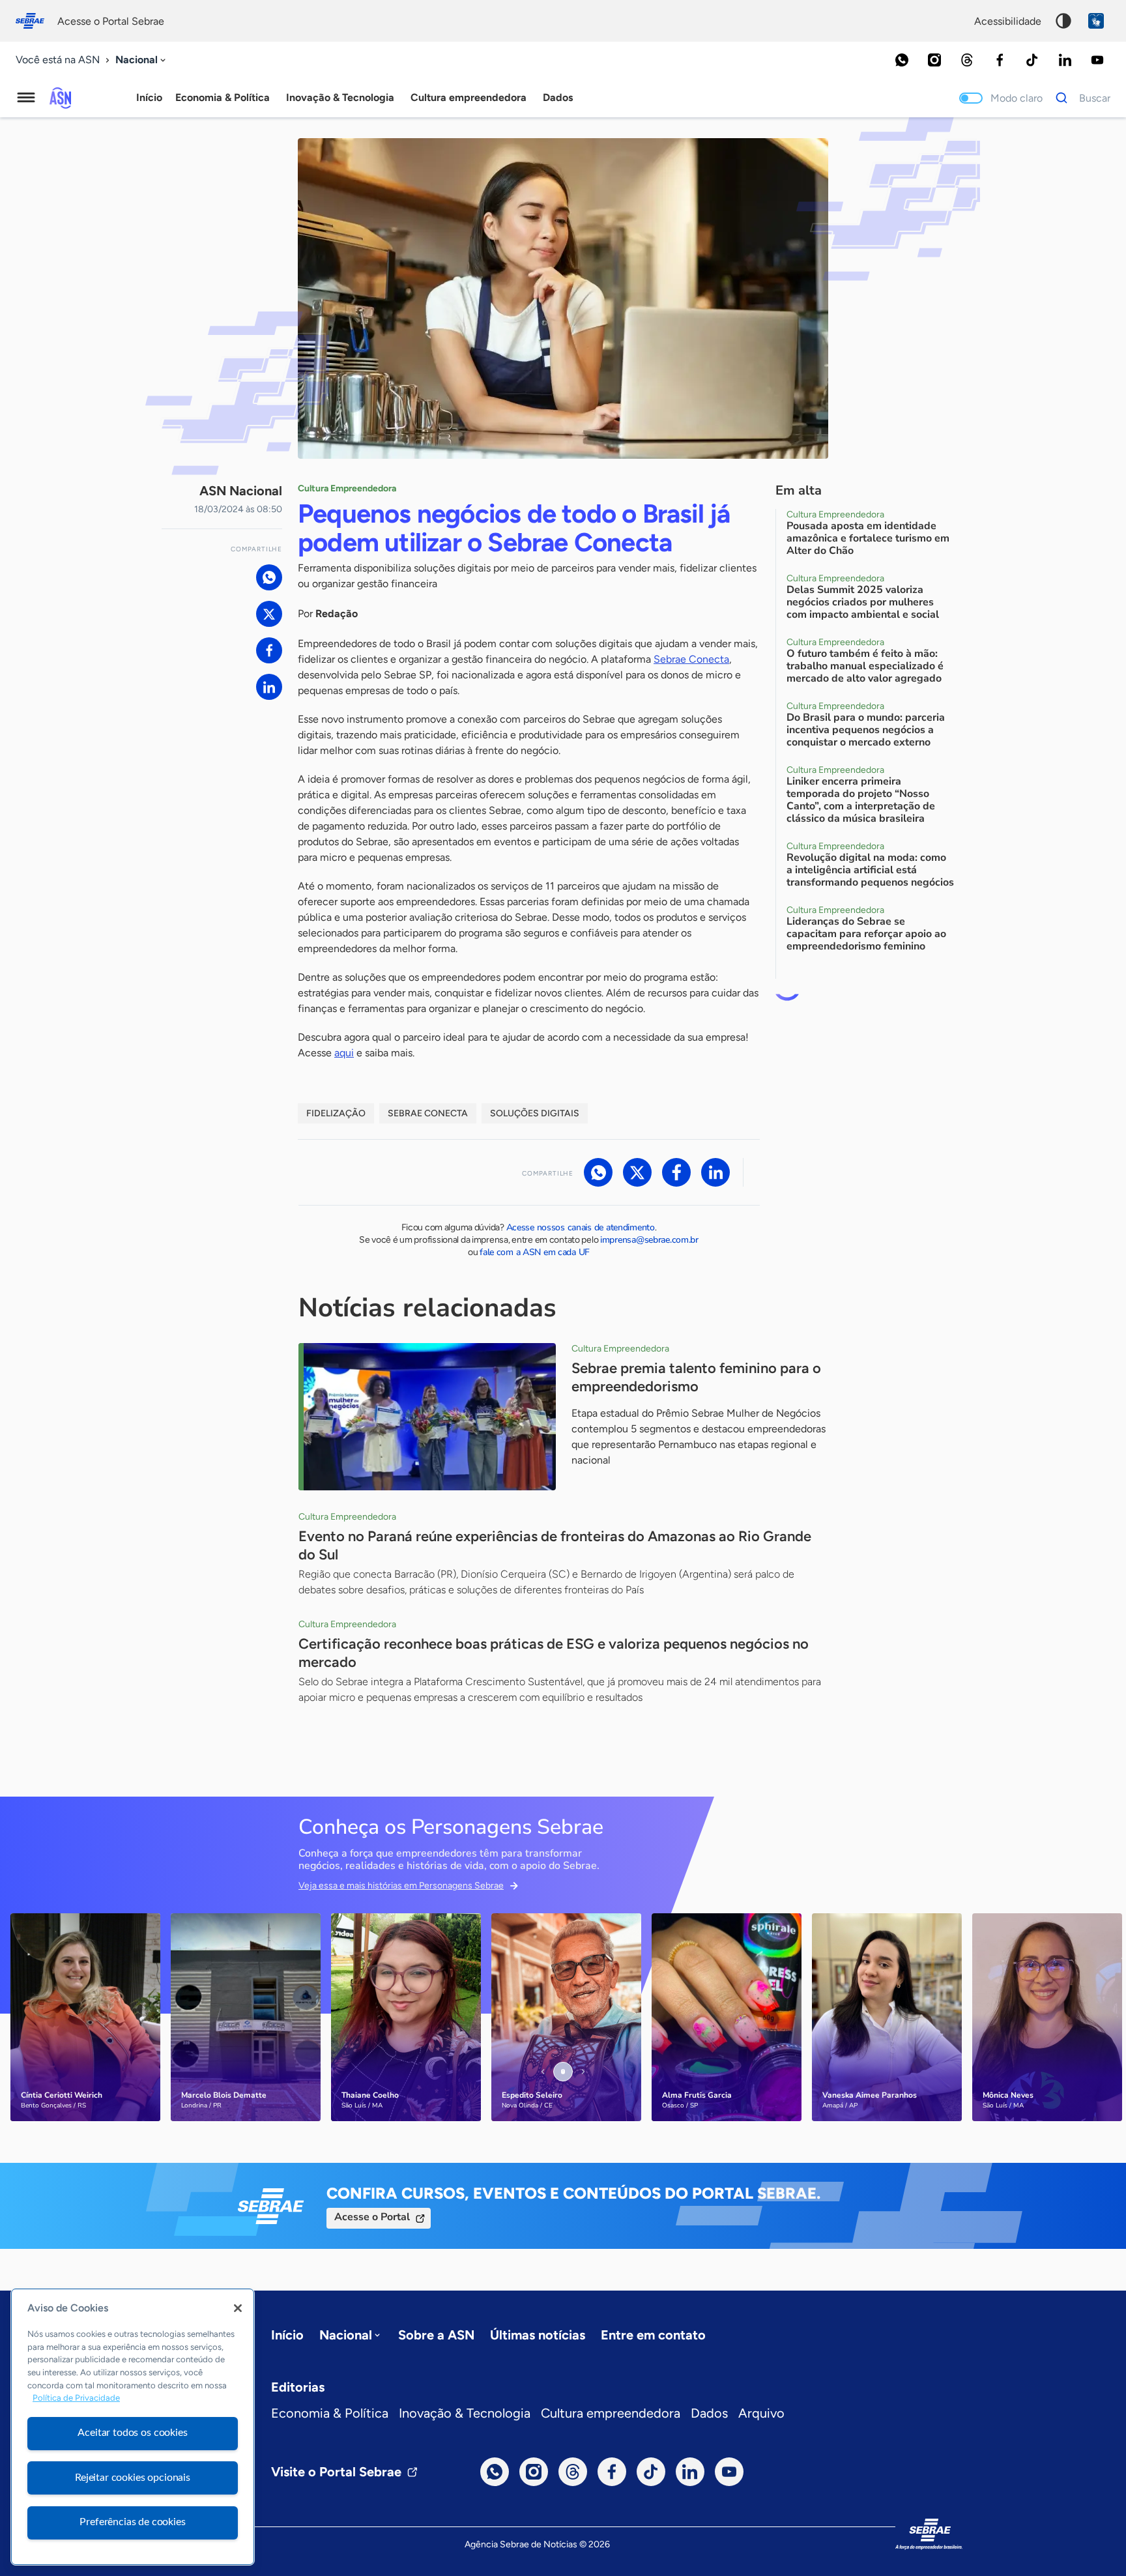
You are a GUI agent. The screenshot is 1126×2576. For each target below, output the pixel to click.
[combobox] (142, 60)
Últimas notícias (538, 2335)
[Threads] (967, 60)
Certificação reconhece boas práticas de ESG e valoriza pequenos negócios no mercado (554, 1653)
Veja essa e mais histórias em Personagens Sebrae (401, 1886)
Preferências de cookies (132, 2522)
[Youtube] (1097, 60)
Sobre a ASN (436, 2335)
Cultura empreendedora (611, 2413)
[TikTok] (1032, 60)
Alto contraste (1063, 21)
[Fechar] (238, 2308)
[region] (133, 2427)
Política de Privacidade (76, 2398)
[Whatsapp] (902, 60)
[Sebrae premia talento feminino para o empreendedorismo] (427, 1417)
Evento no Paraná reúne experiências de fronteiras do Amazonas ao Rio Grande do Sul (555, 1545)
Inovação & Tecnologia (465, 2413)
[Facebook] (1000, 60)
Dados (709, 2413)
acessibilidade (1008, 21)
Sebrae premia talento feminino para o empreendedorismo (696, 1377)
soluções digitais (535, 1113)
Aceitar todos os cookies (132, 2433)
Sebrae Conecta (691, 659)
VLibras (1096, 21)
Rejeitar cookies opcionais (133, 2478)
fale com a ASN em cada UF (535, 1252)
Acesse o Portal (372, 2217)
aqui (344, 1053)
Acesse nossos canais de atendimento (581, 1227)
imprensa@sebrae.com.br (649, 1240)
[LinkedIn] (1065, 60)
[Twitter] (269, 614)
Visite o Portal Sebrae (336, 2472)
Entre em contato (653, 2335)
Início (149, 97)
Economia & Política (330, 2413)
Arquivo (761, 2413)
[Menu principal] (26, 98)
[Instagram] (934, 60)
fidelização (336, 1113)
